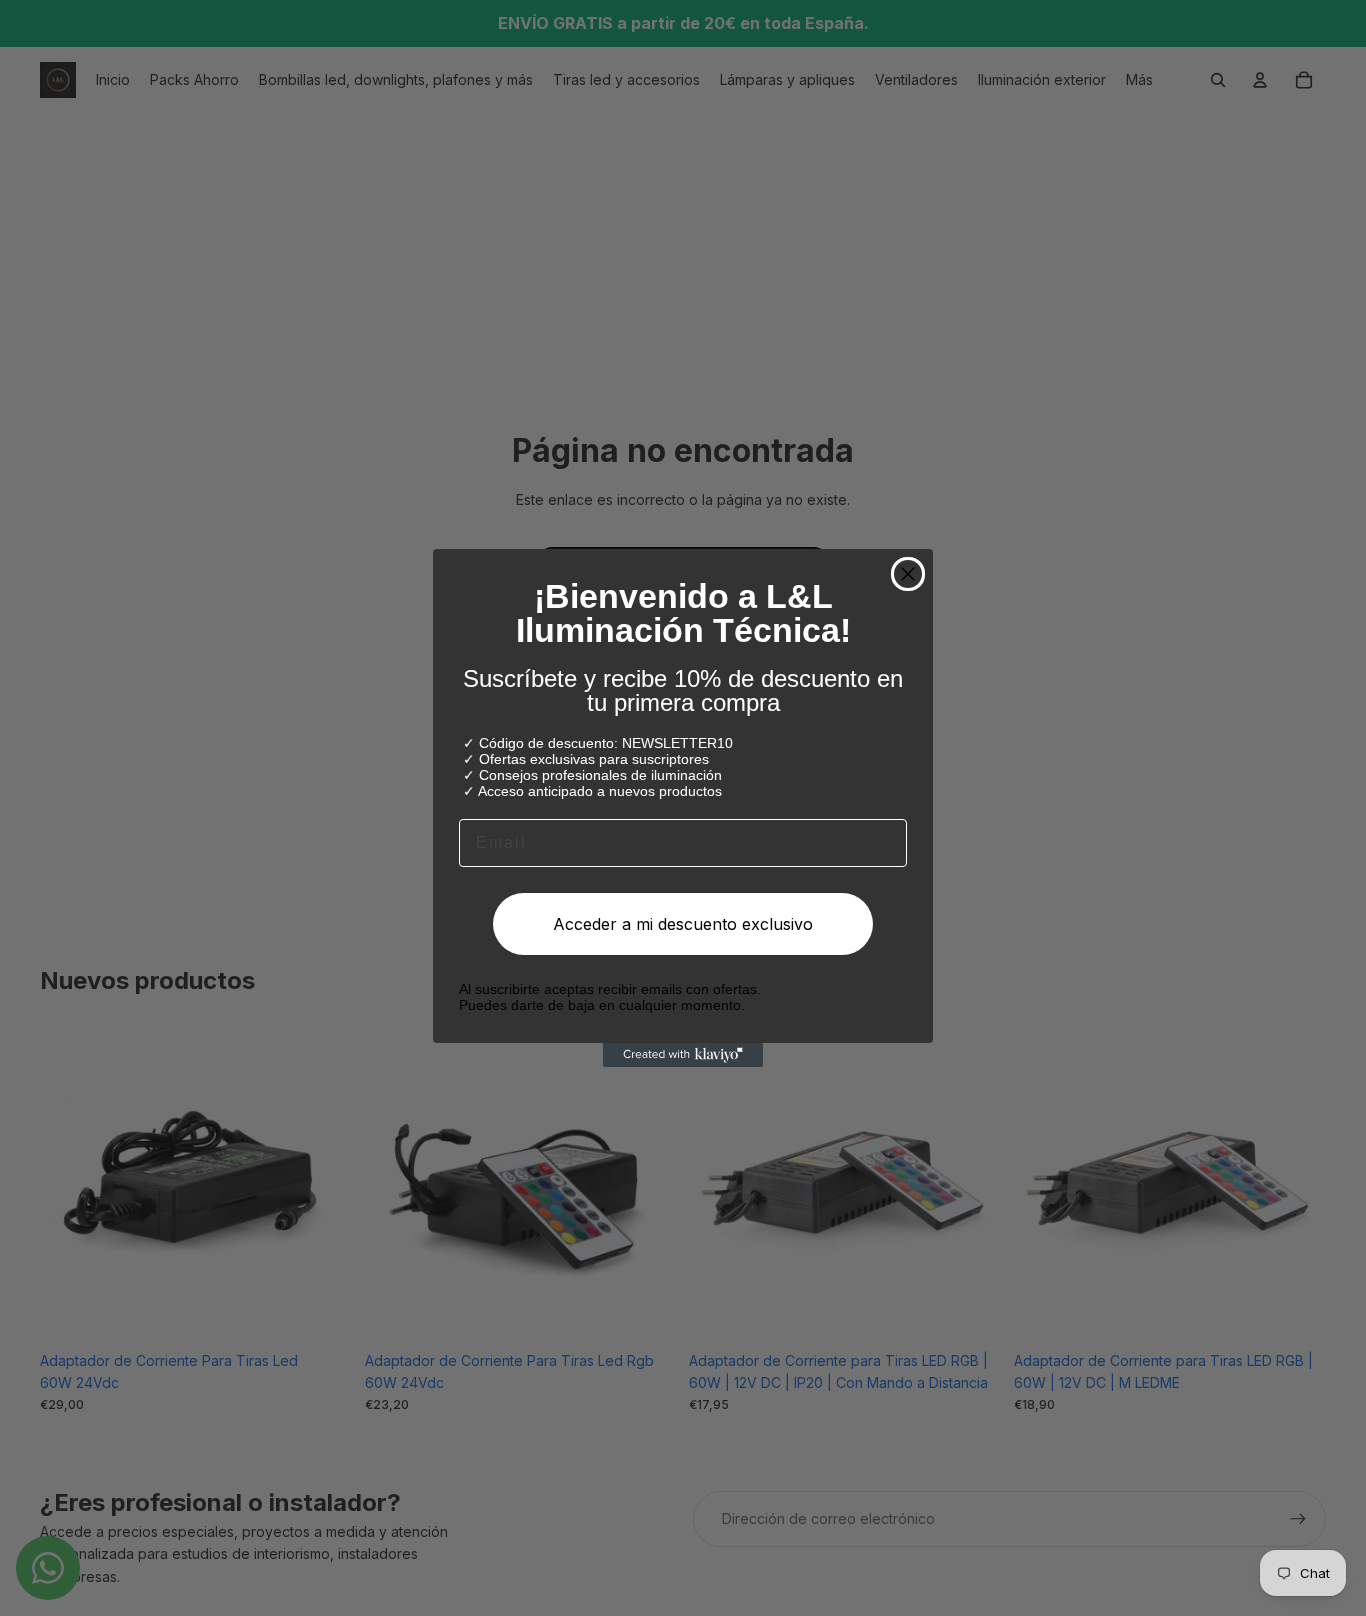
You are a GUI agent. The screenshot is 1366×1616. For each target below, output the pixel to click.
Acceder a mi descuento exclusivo (683, 924)
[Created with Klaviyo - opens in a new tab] (683, 1055)
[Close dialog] (908, 574)
